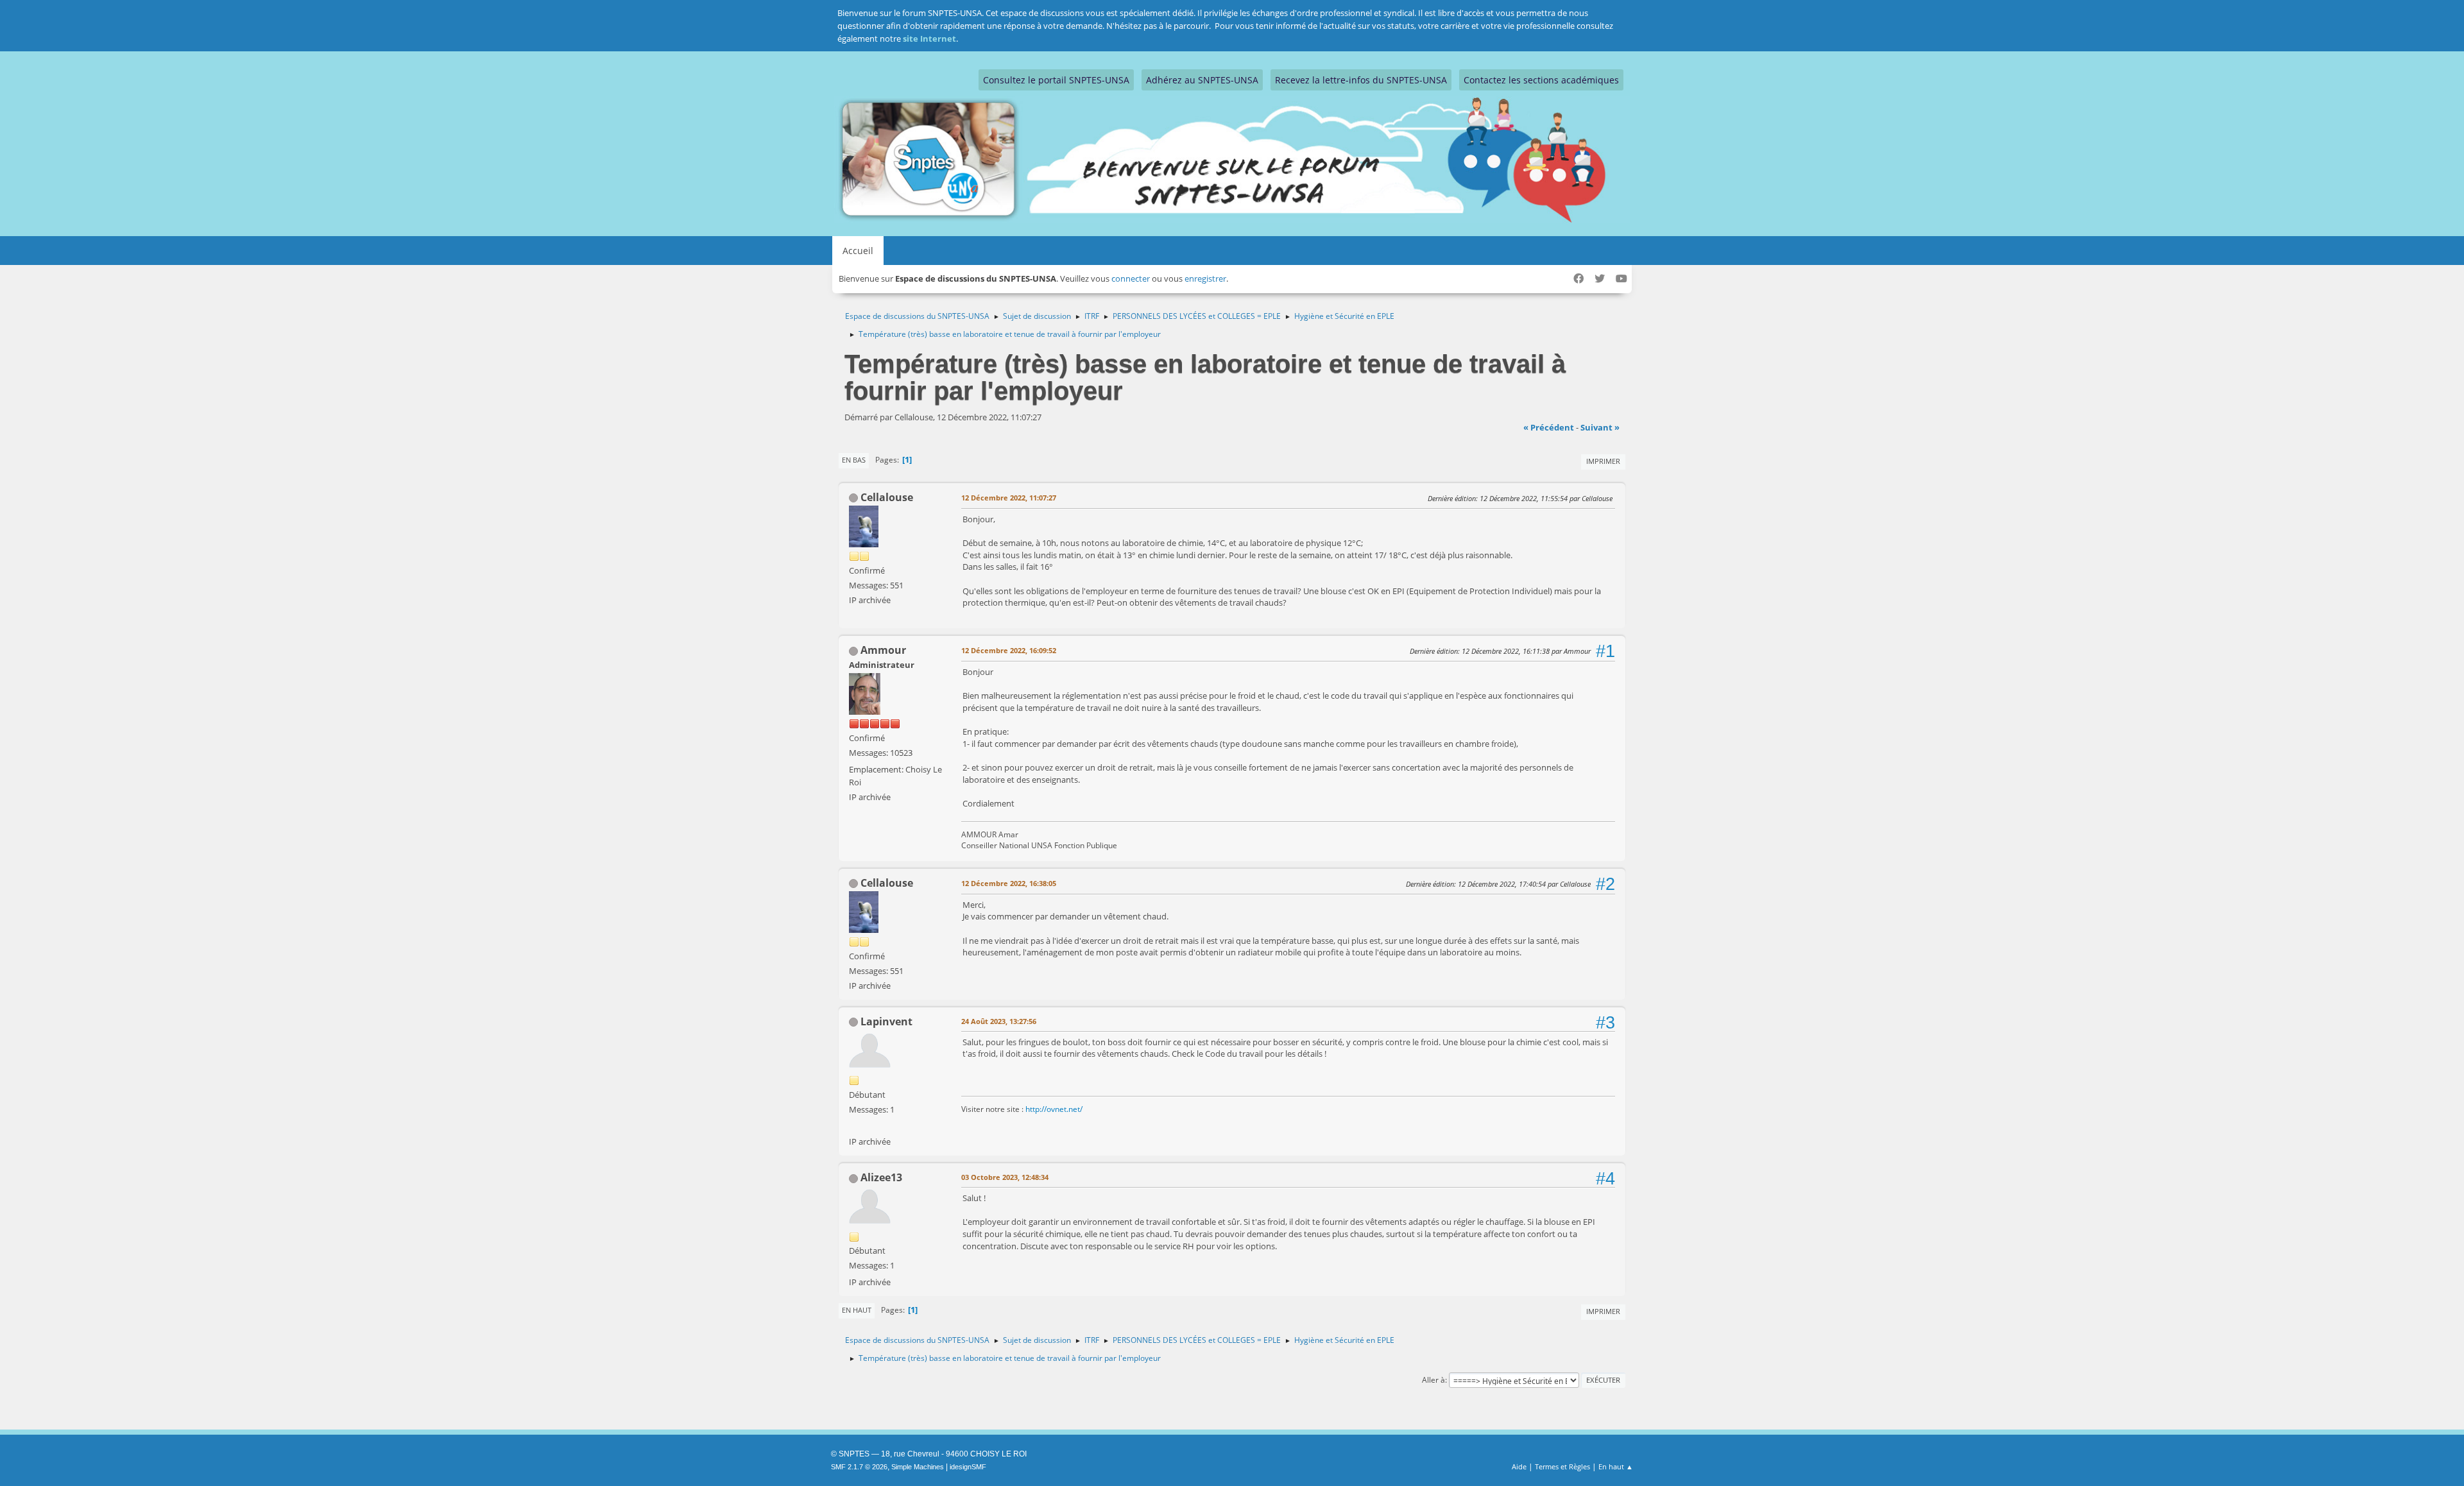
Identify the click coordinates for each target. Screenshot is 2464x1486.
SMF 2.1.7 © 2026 (859, 1467)
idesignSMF (968, 1467)
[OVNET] (854, 1126)
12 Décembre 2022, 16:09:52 (1009, 650)
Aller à (1433, 1380)
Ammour (883, 650)
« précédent (1549, 427)
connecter (1131, 278)
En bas (854, 460)
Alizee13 (881, 1177)
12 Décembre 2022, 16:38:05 (1009, 883)
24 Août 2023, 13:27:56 (999, 1021)
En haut (857, 1310)
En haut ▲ (1616, 1466)
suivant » (1600, 427)
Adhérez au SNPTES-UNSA (1202, 80)
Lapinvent (886, 1021)
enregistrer (1205, 278)
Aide (1519, 1466)
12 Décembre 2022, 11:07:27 (1009, 498)
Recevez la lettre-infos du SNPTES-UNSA (1361, 80)
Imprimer (1603, 461)
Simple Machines (918, 1467)
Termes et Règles (1562, 1466)
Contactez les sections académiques (1541, 80)
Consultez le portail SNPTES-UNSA (1056, 80)
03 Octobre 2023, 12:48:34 (1005, 1177)
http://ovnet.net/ (1054, 1109)
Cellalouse (887, 497)
